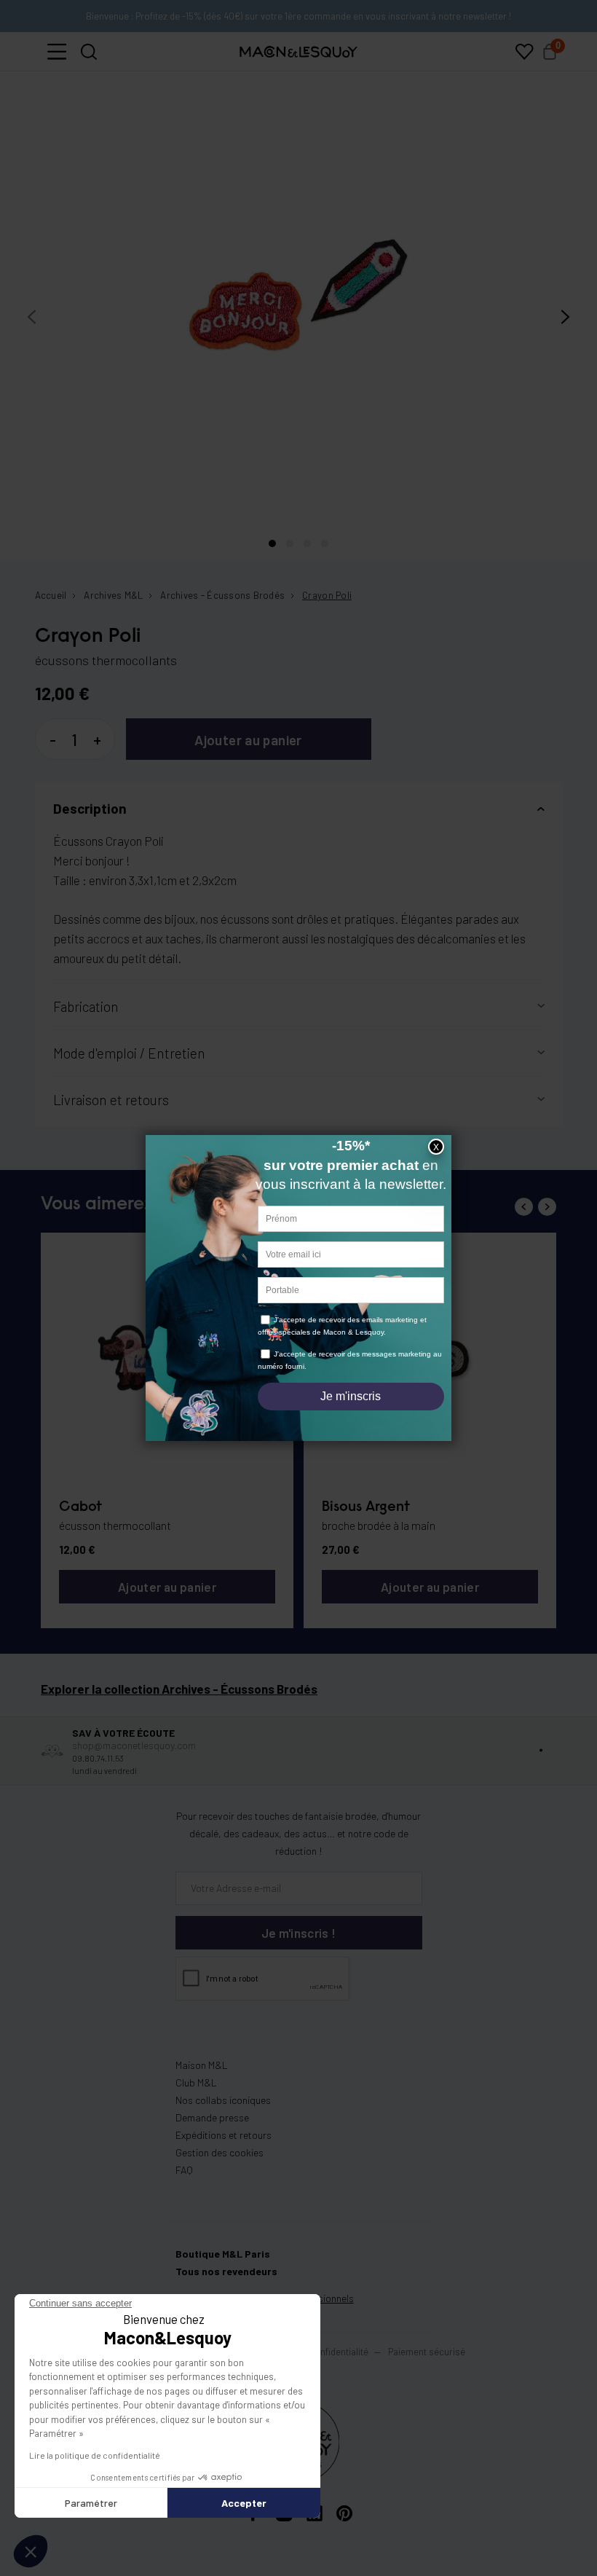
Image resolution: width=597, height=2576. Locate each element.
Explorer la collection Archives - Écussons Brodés (179, 1689)
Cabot (80, 1507)
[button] (57, 52)
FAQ (184, 2170)
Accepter (244, 2503)
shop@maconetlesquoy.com (134, 1745)
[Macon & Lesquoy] (298, 52)
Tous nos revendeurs (226, 2271)
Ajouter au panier (248, 740)
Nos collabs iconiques (223, 2100)
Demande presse (212, 2117)
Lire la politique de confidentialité (95, 2455)
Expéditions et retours (224, 2135)
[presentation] (32, 317)
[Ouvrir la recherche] (89, 52)
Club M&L (196, 2082)
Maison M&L (202, 2065)
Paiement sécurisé (427, 2352)
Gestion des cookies (220, 2152)
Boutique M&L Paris (223, 2254)
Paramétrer (91, 2503)
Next (547, 1207)
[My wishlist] (524, 52)
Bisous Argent (366, 1507)
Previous (524, 1207)
